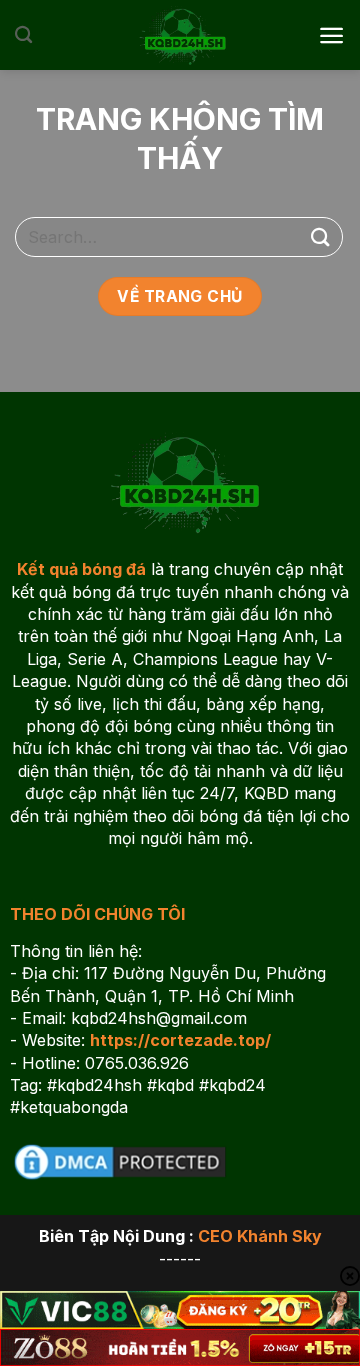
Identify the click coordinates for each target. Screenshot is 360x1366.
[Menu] (331, 35)
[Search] (23, 35)
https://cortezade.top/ (180, 1040)
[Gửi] (321, 236)
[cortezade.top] (180, 35)
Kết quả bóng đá (81, 569)
